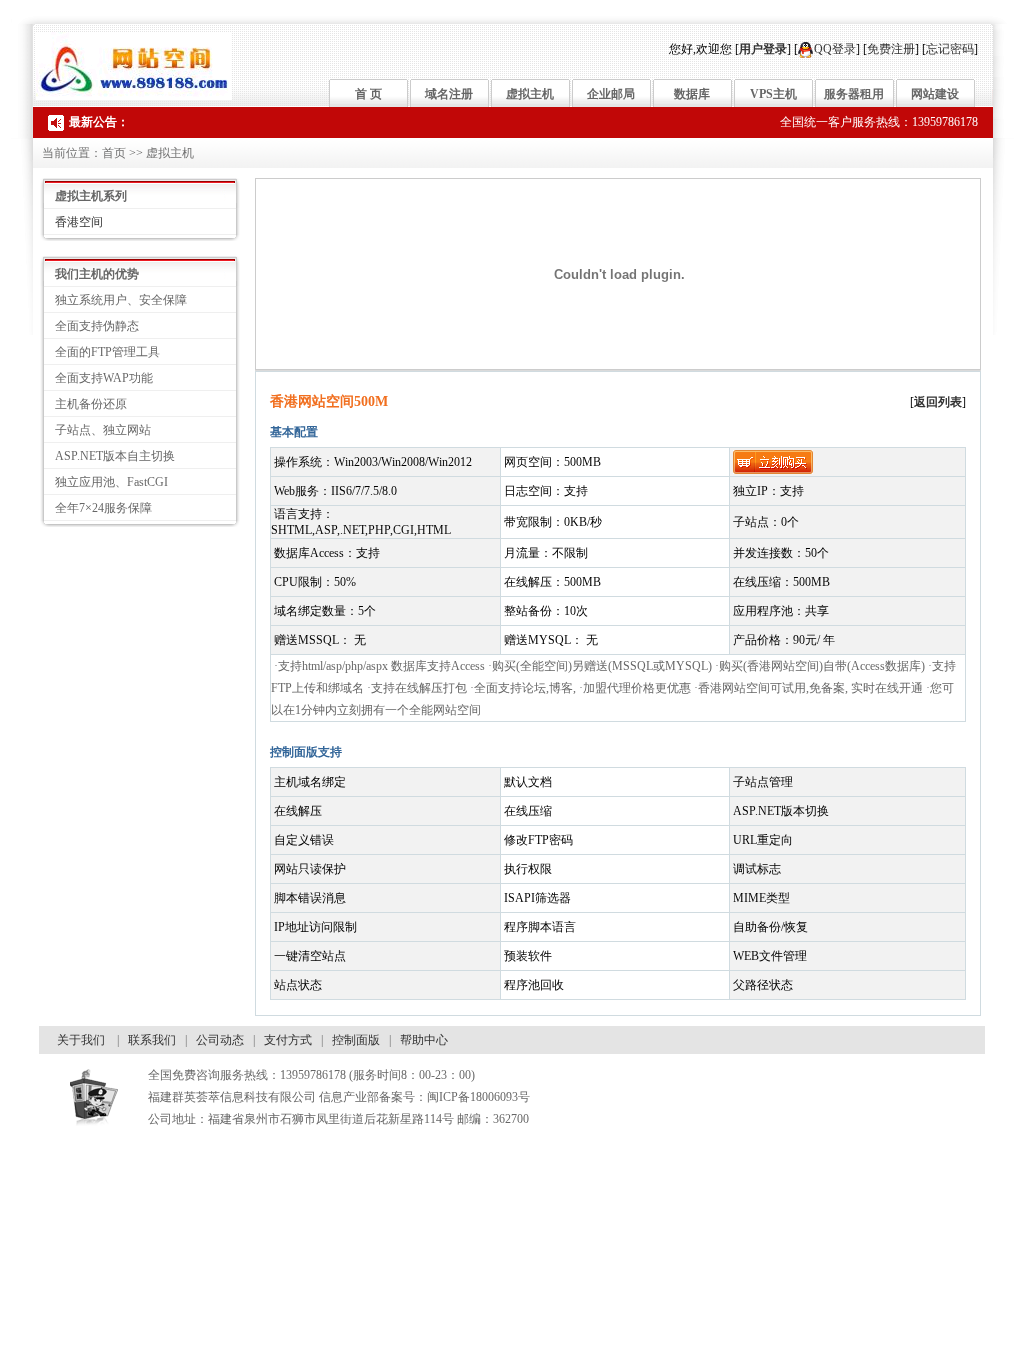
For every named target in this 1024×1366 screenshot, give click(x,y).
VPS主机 (773, 94)
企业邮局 (611, 94)
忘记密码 (950, 49)
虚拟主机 (530, 94)
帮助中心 (424, 1040)
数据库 (692, 94)
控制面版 (356, 1040)
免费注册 (891, 49)
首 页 (368, 94)
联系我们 (152, 1040)
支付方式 (288, 1040)
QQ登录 (835, 49)
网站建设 (935, 94)
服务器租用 (854, 94)
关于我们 (81, 1040)
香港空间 (79, 222)
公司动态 (220, 1040)
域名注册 (449, 94)
